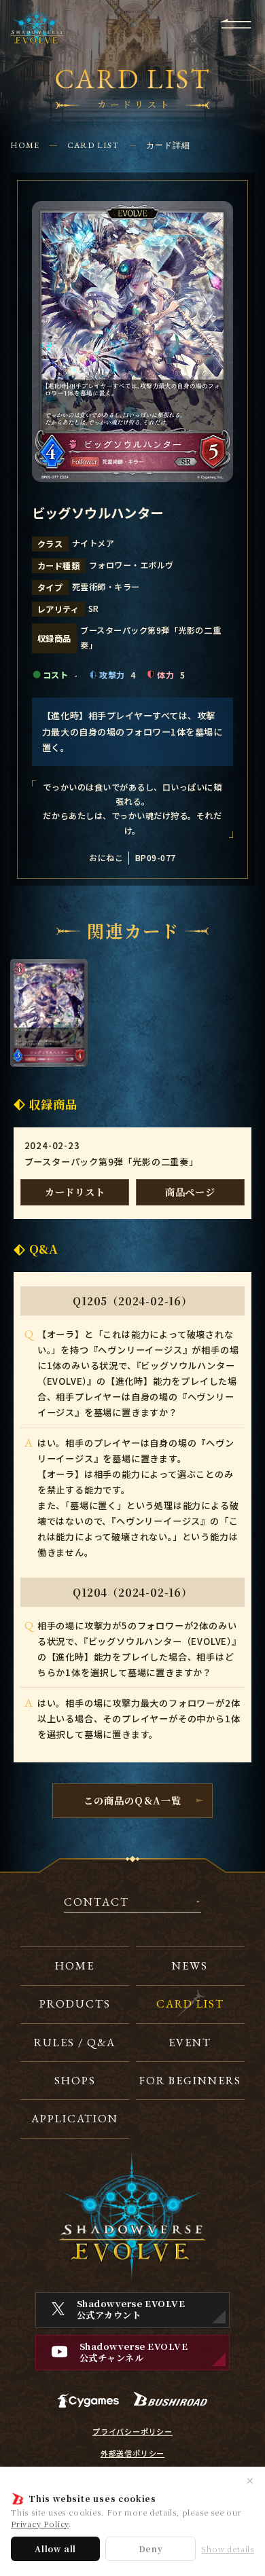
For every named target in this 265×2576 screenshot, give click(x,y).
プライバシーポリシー (132, 2432)
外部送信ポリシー (132, 2453)
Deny (151, 2548)
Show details (228, 2549)
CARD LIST (93, 145)
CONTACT (96, 1903)
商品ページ (190, 1192)
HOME (25, 145)
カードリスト (75, 1192)
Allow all (55, 2548)
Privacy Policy (40, 2524)
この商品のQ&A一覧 (132, 1800)
